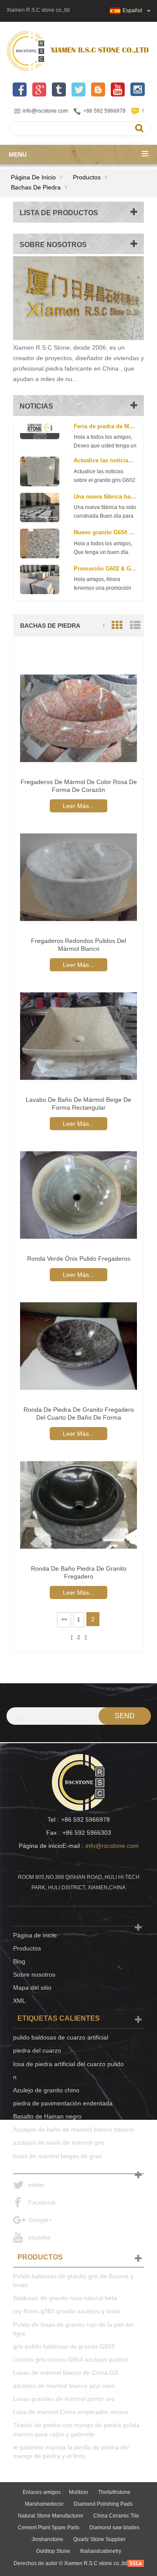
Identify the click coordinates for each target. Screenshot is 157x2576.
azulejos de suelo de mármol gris (59, 2143)
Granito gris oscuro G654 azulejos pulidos (71, 2359)
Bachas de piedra (36, 187)
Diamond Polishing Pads (103, 2504)
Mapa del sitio (32, 1988)
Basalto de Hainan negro (47, 2116)
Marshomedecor (44, 2504)
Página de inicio (33, 177)
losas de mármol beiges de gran (58, 2156)
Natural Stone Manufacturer (51, 2516)
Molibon (78, 2492)
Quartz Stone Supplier (99, 2539)
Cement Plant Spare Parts (49, 2528)
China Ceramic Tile (116, 2516)
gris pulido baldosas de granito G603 (64, 2346)
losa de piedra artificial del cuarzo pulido (68, 2064)
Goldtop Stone (53, 2551)
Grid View (117, 625)
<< (64, 1620)
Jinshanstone (47, 2539)
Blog (19, 1961)
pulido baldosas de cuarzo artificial (61, 2037)
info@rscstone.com (45, 111)
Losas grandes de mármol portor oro (64, 2399)
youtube (39, 2237)
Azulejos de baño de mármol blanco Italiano (73, 2129)
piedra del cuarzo (37, 2050)
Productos (87, 177)
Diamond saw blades (114, 2528)
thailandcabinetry (101, 2551)
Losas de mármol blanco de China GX (66, 2373)
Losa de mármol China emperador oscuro (71, 2412)
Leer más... (78, 806)
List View (135, 625)
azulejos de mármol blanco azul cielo (64, 2386)
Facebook (42, 2202)
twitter (37, 2185)
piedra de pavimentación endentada (63, 2103)
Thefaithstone (114, 2492)
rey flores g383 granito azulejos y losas (67, 2311)
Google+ (40, 2220)
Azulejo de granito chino (46, 2090)
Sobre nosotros (34, 1974)
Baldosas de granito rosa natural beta (65, 2298)
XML (19, 2001)
